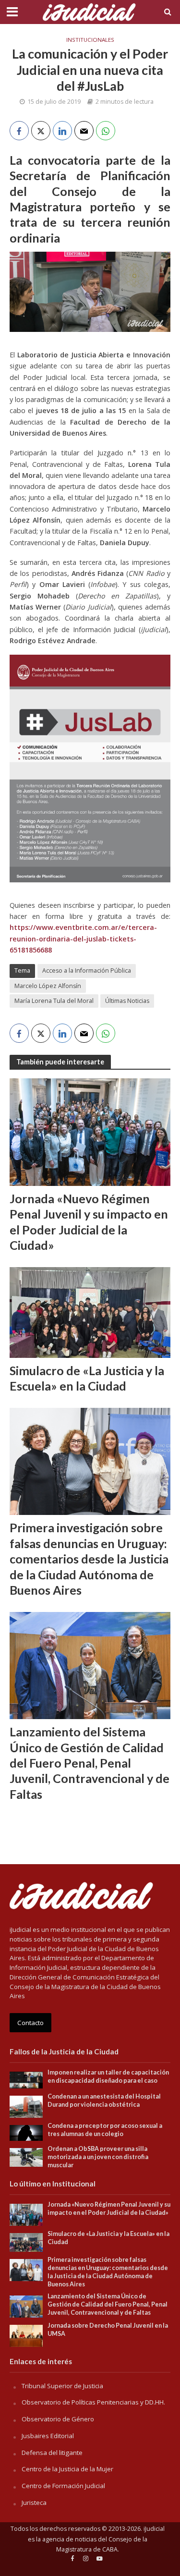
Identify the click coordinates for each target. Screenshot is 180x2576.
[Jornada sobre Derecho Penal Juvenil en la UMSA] (26, 2335)
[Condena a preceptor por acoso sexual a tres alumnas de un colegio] (26, 2132)
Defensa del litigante (52, 2453)
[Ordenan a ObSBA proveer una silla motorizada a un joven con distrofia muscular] (26, 2157)
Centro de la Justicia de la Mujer (67, 2469)
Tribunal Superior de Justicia (62, 2386)
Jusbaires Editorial (48, 2436)
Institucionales (90, 40)
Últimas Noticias (127, 1001)
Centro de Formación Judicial (63, 2486)
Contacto (30, 2023)
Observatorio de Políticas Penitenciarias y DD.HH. (93, 2402)
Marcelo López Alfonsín (48, 986)
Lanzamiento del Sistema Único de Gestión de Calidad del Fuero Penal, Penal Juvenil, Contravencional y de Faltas (90, 1763)
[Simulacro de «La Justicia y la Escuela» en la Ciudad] (90, 1311)
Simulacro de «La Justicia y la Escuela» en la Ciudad (87, 1378)
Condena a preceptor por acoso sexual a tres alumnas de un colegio (105, 2130)
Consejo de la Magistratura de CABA (102, 2545)
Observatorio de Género (58, 2419)
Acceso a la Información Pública (87, 971)
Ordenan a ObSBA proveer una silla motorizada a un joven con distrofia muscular (98, 2157)
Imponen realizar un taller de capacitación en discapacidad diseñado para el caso (108, 2076)
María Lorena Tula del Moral (54, 1001)
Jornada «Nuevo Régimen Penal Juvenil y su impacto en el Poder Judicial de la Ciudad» (89, 1222)
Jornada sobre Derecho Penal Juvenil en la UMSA (108, 2330)
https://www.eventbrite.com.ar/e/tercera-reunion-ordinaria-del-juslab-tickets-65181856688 (83, 939)
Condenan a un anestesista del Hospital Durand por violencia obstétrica (104, 2100)
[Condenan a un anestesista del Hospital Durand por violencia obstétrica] (26, 2106)
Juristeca (34, 2503)
